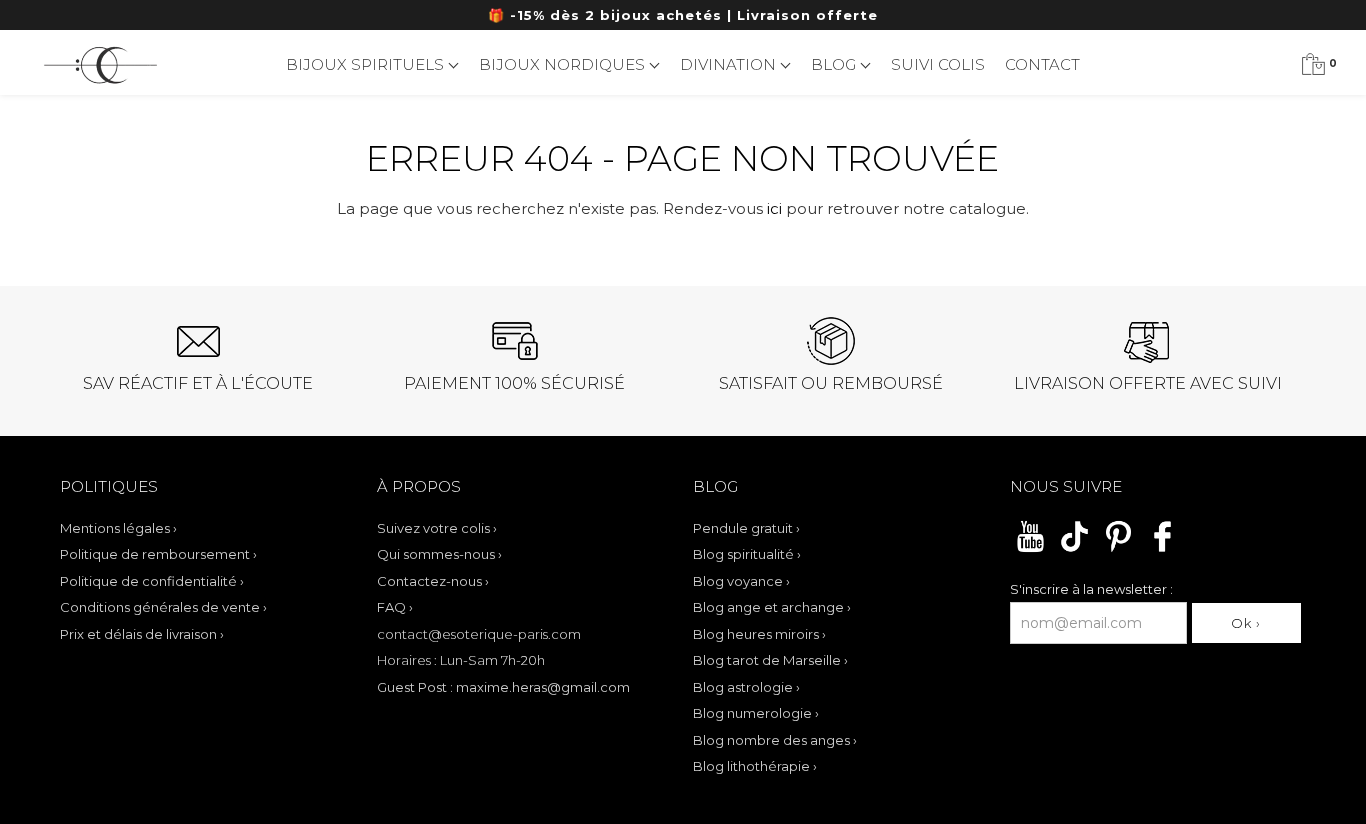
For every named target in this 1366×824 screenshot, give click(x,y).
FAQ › (395, 607)
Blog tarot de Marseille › (770, 660)
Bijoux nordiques (564, 64)
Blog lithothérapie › (755, 766)
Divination (730, 64)
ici (774, 208)
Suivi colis (938, 64)
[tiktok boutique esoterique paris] (1074, 549)
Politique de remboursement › (158, 554)
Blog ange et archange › (772, 607)
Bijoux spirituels (367, 64)
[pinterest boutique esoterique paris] (1118, 549)
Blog (835, 64)
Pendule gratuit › (746, 528)
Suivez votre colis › (437, 528)
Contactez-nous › (433, 581)
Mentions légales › (118, 528)
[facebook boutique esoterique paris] (1162, 549)
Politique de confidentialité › (152, 581)
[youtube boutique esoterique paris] (1030, 549)
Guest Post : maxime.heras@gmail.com (503, 687)
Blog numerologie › (756, 713)
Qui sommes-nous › (439, 554)
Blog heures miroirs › (759, 634)
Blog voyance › (741, 581)
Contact (1042, 64)
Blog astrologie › (746, 687)
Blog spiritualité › (747, 554)
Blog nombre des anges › (775, 740)
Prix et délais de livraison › (142, 634)
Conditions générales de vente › (163, 607)
